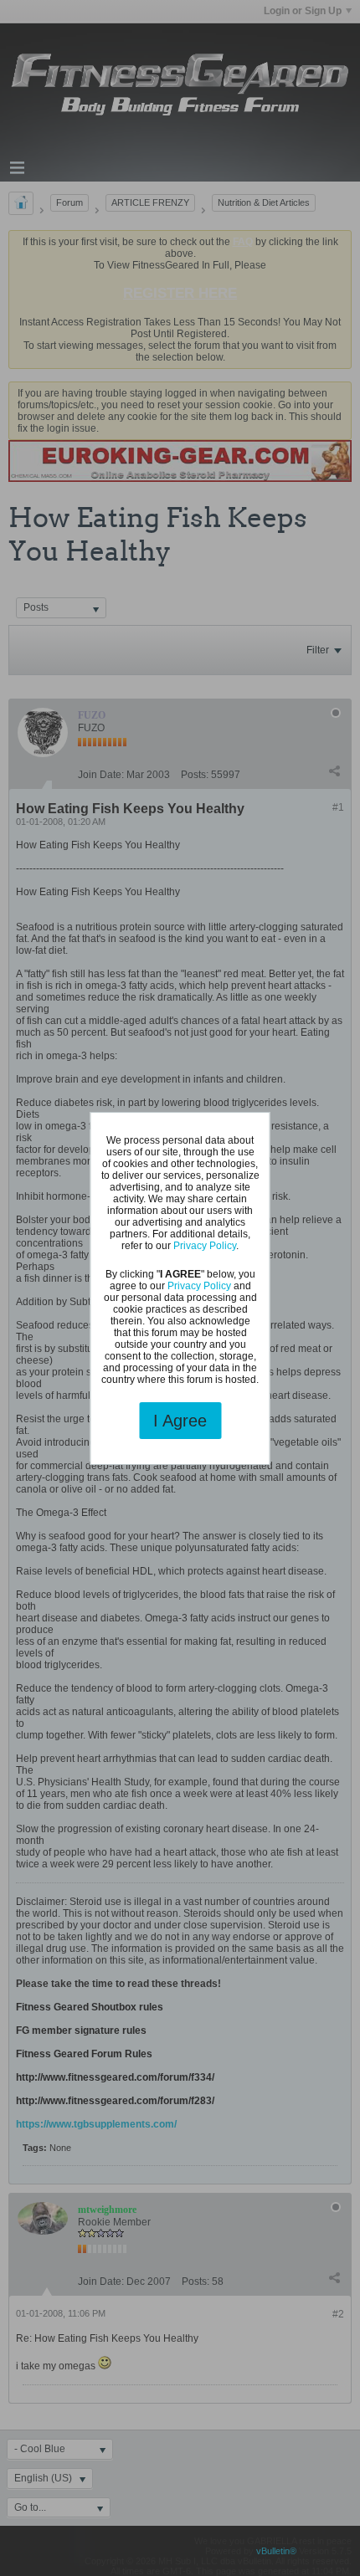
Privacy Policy (205, 1246)
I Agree (180, 1421)
